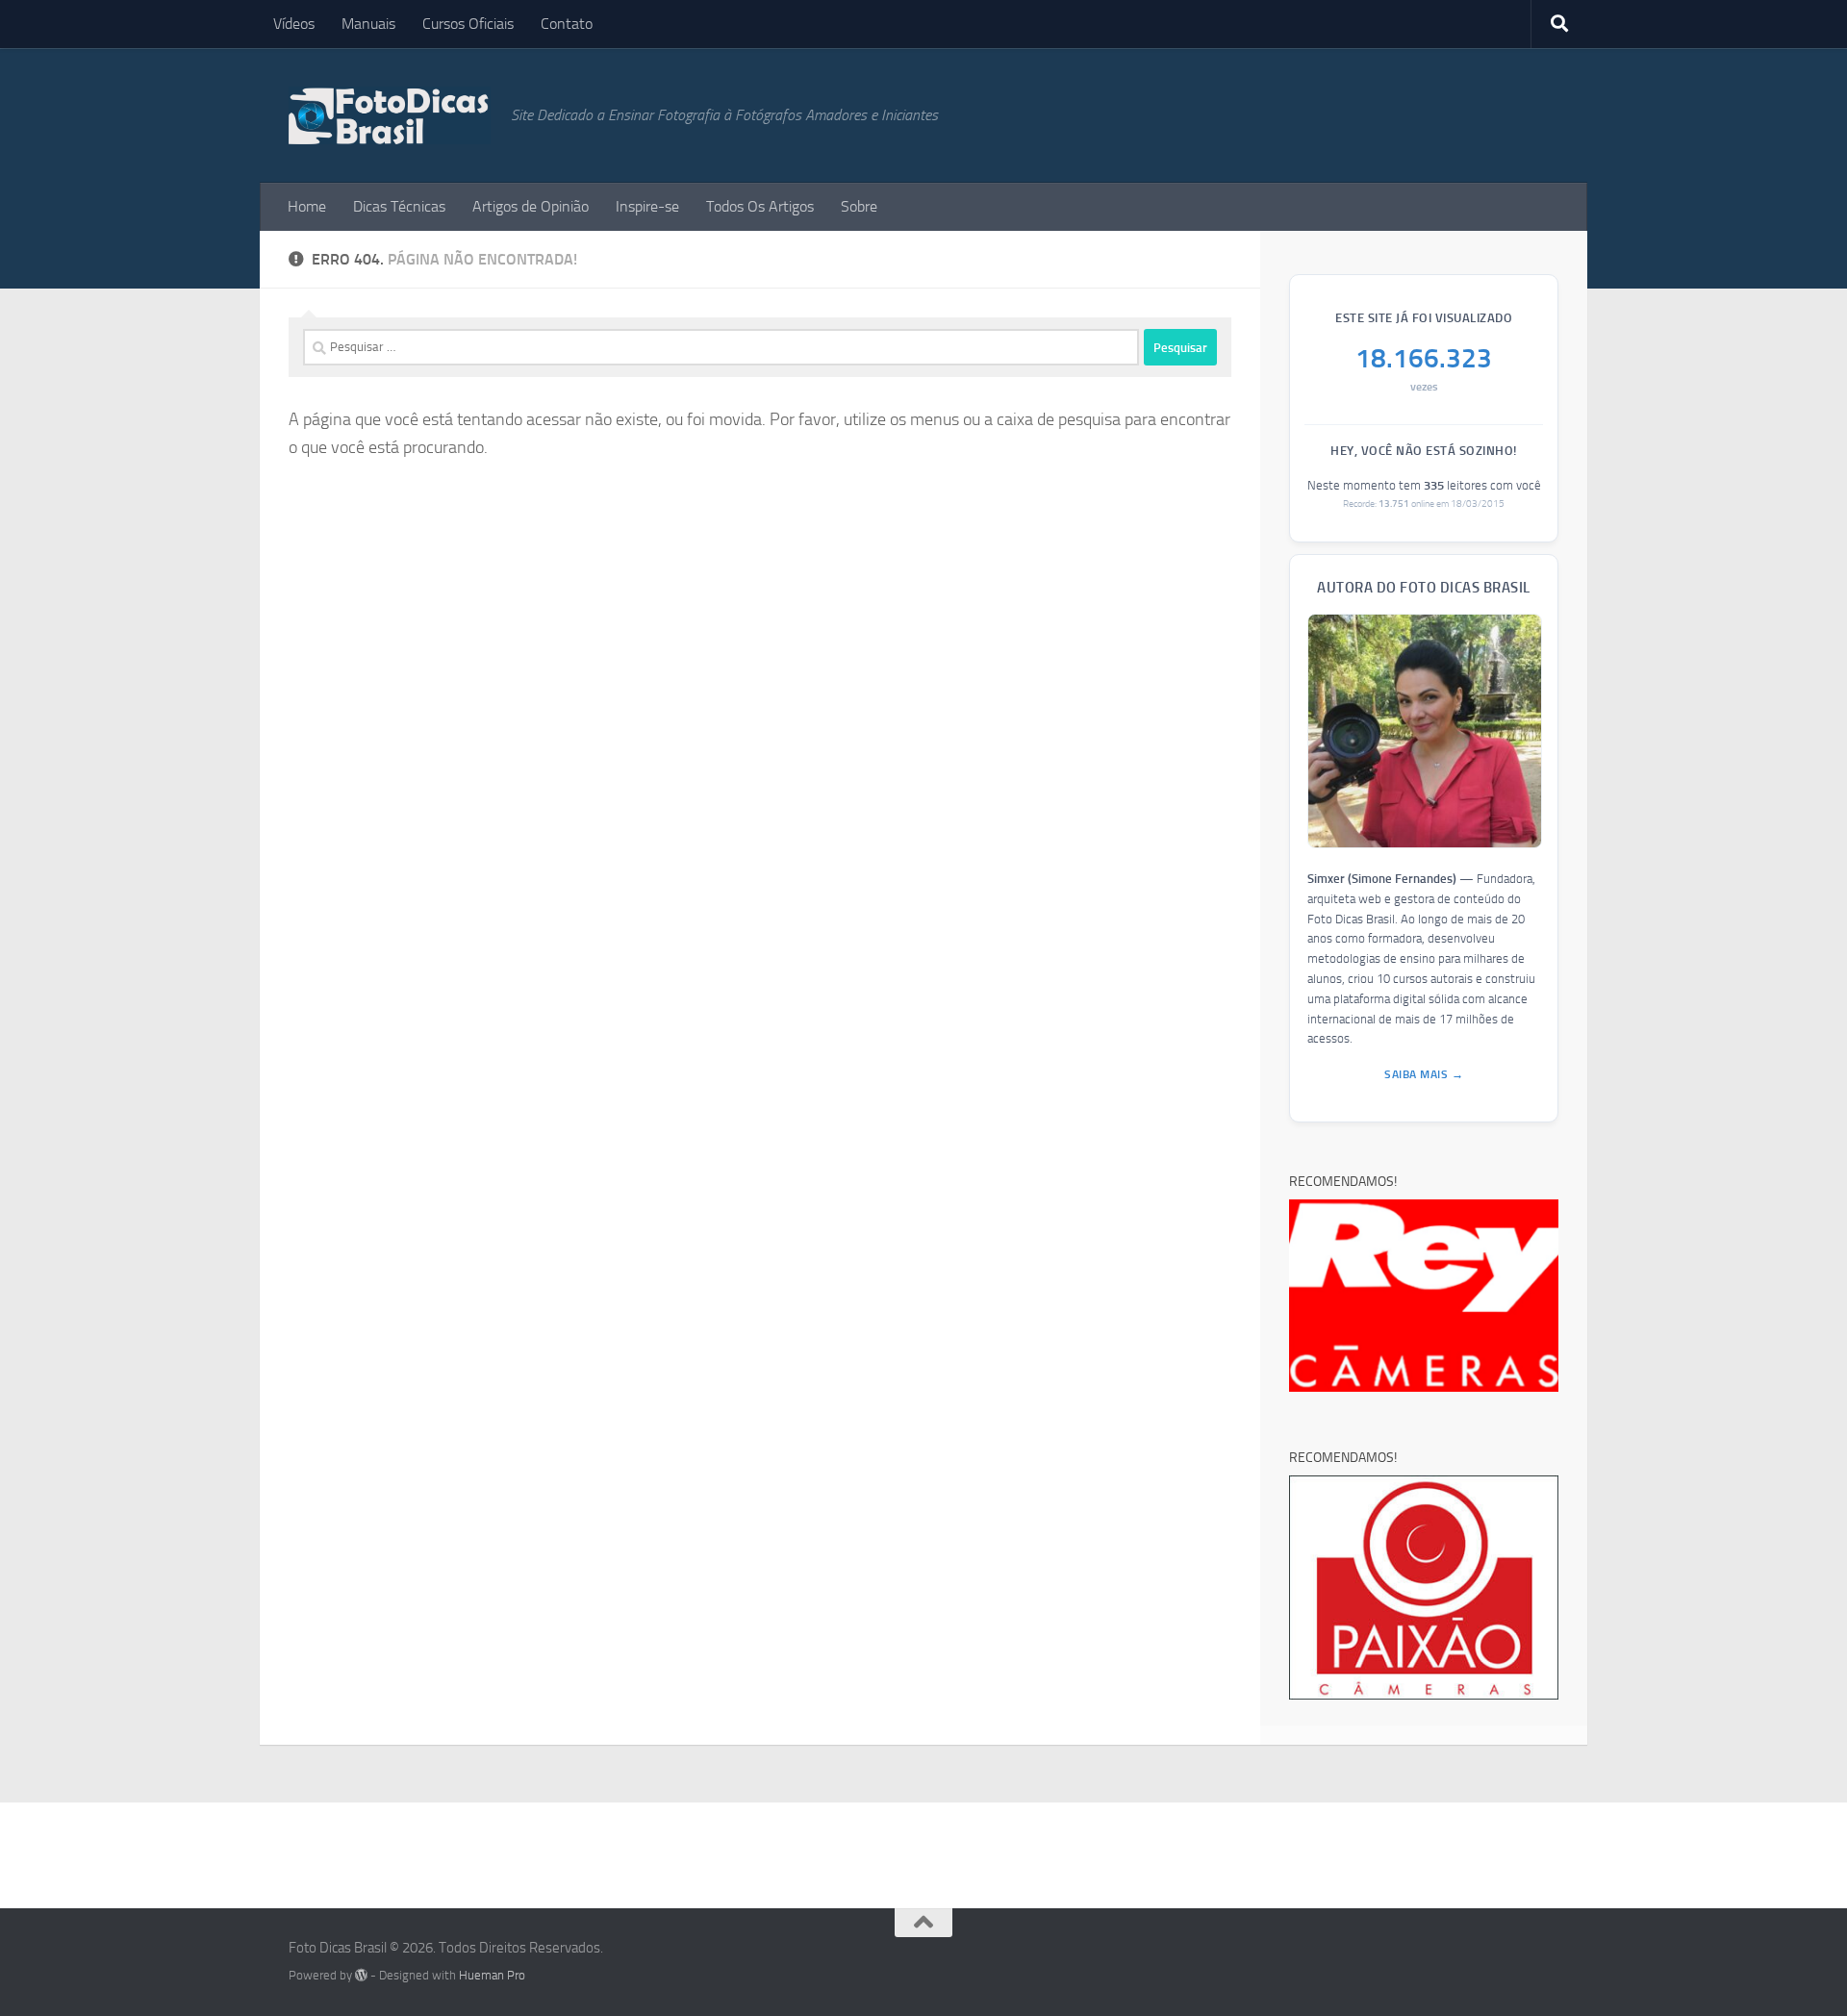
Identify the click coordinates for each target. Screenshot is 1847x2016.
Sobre (859, 206)
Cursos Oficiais (468, 24)
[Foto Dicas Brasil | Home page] (390, 115)
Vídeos (294, 24)
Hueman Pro (492, 1975)
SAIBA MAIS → (1424, 1074)
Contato (567, 24)
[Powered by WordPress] (361, 1975)
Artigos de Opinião (531, 206)
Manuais (368, 24)
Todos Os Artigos (760, 206)
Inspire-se (647, 206)
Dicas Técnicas (399, 206)
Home (307, 206)
